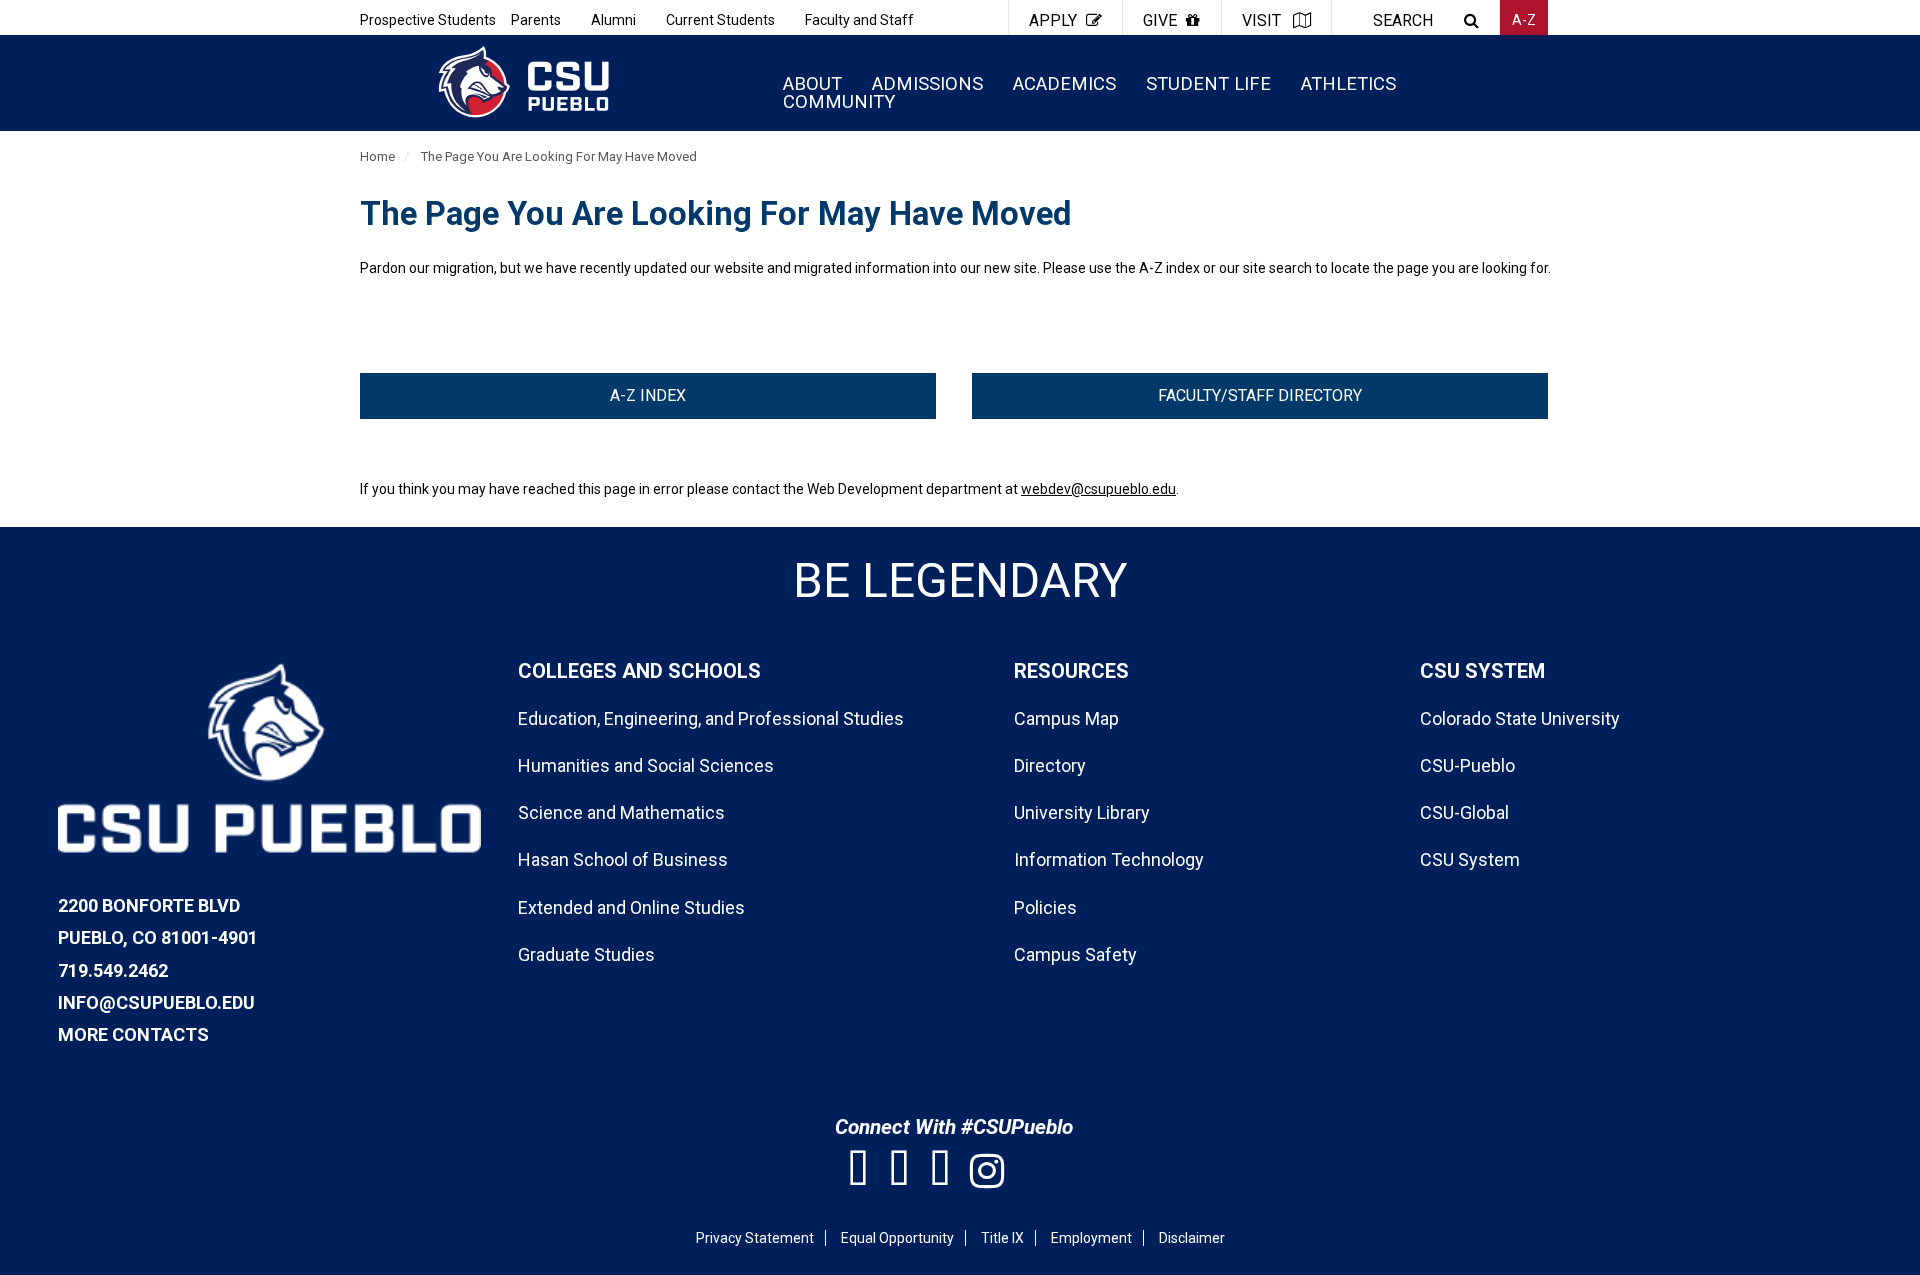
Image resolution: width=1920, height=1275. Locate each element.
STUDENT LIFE (1208, 83)
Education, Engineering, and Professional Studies (711, 718)
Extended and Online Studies (631, 907)
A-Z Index (648, 395)
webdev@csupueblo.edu (1098, 489)
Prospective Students (428, 20)
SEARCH (1403, 20)
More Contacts (133, 1034)
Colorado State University (1520, 718)
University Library (1082, 812)
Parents (536, 20)
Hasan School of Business (623, 859)
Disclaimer (1192, 1238)
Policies (1045, 907)
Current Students (720, 20)
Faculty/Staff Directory (1260, 395)
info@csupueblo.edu (156, 1002)
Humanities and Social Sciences (646, 765)
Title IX (1002, 1238)
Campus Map (1066, 718)
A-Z (1524, 20)
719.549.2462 (113, 970)
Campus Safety (1075, 954)
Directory (1050, 765)
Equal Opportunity (897, 1238)
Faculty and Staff (859, 20)
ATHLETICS (1348, 83)
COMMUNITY (839, 101)
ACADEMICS (1064, 83)
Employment (1091, 1238)
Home (377, 156)
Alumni (613, 20)
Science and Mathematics (621, 812)
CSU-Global (1464, 812)
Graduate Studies (586, 954)
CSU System (1470, 859)
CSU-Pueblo (1467, 765)
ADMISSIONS (927, 83)
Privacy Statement (755, 1238)
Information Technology (1109, 859)
